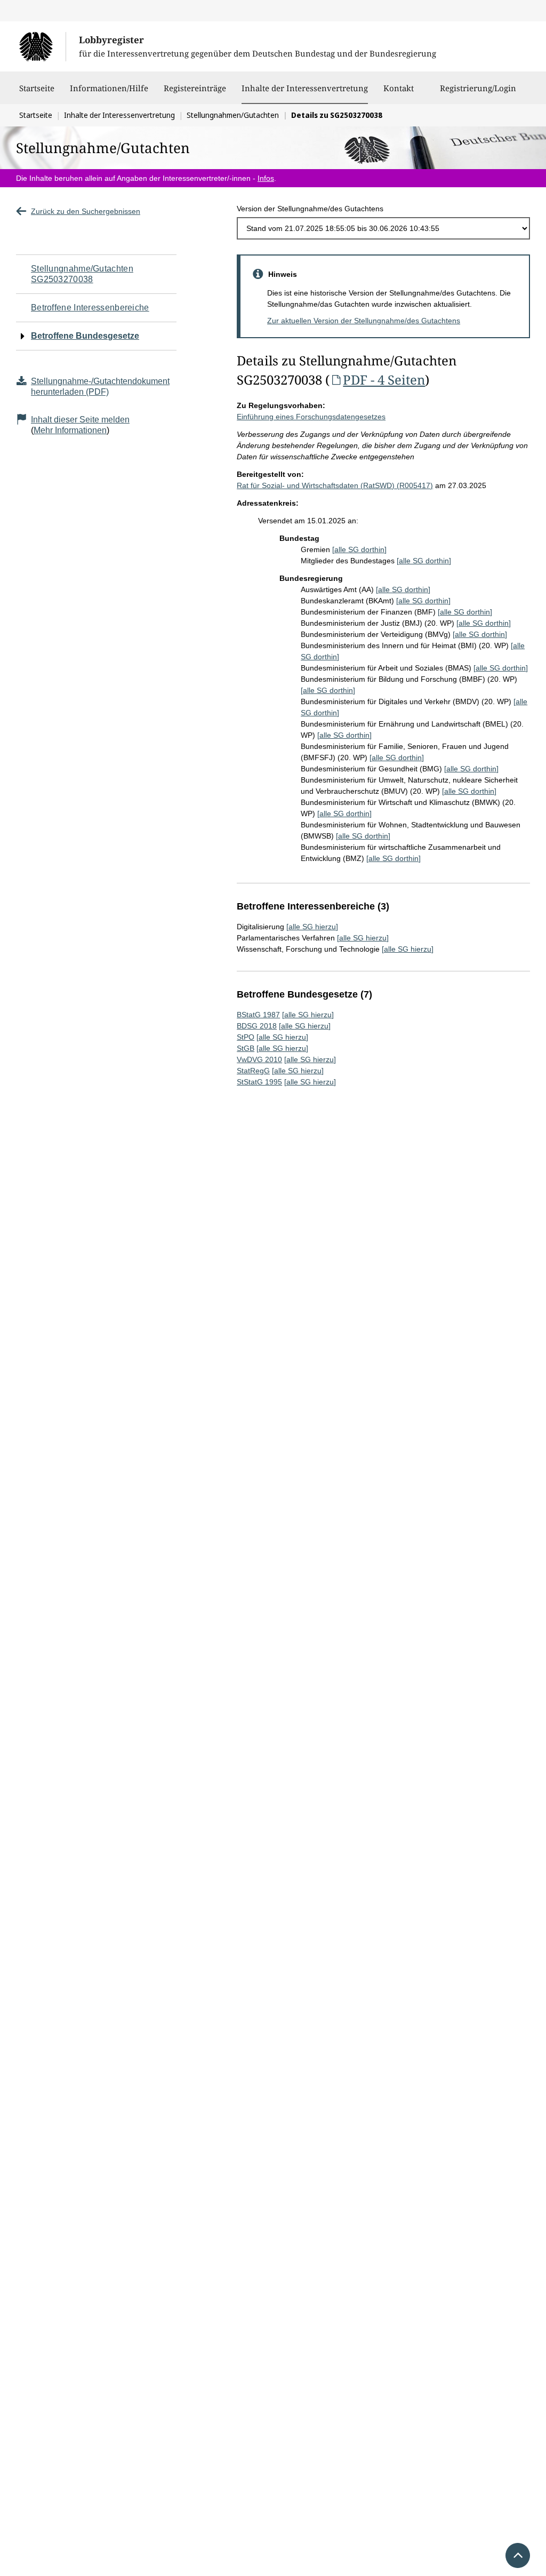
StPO (246, 1037)
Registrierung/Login (478, 88)
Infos (266, 178)
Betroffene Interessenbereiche (90, 308)
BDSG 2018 (257, 1026)
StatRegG (253, 1071)
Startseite (37, 88)
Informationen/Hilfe (109, 88)
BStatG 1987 (258, 1015)
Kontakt (399, 88)
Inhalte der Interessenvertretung (305, 88)
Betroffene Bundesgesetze (85, 336)
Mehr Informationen (70, 430)
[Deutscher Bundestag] (42, 46)
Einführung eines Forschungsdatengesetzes (311, 417)
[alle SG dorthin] (359, 549)
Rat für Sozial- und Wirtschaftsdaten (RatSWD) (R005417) (335, 485)
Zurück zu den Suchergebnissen (86, 211)
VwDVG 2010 (259, 1059)
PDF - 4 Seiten (384, 380)
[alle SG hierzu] (312, 927)
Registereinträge (195, 88)
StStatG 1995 (259, 1082)
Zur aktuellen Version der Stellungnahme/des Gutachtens (364, 321)
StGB (246, 1048)
